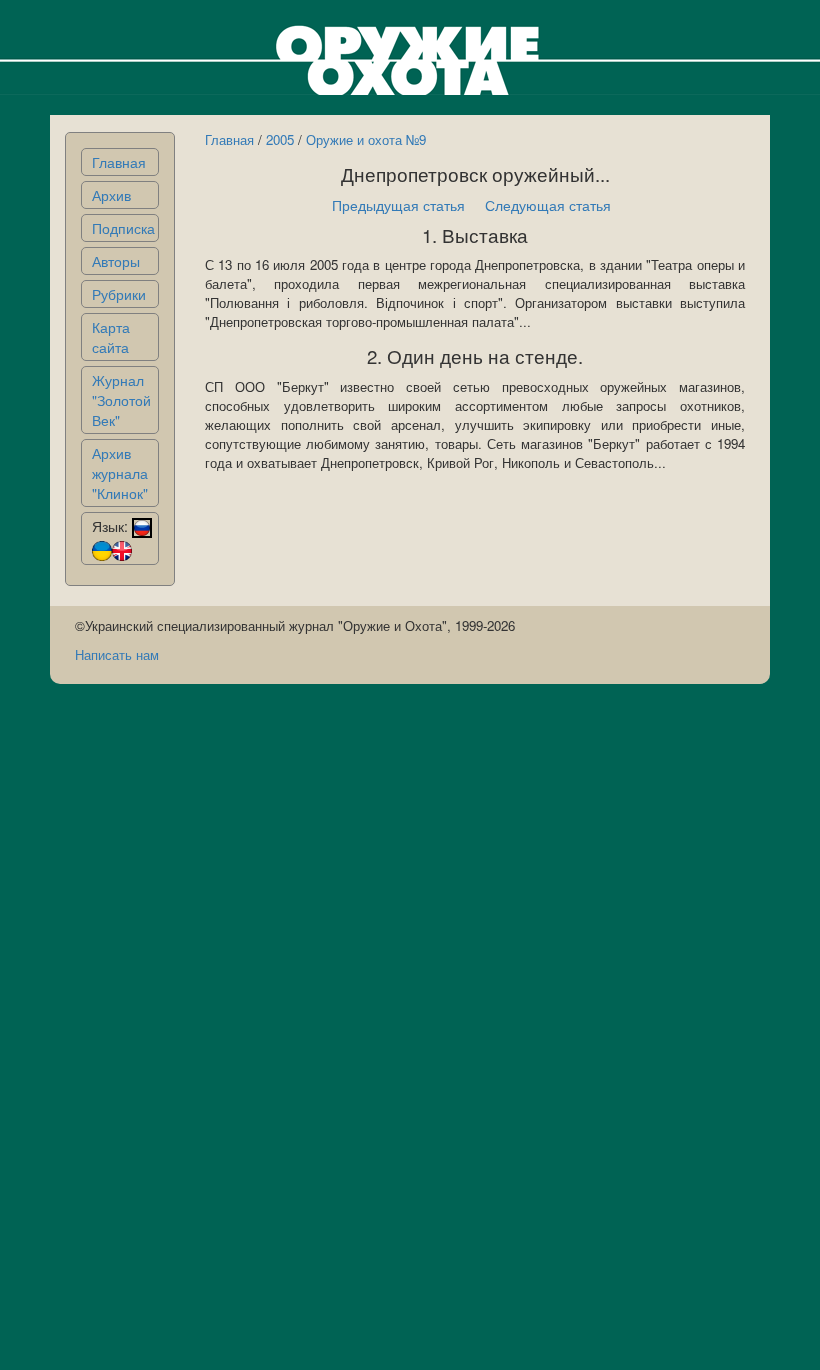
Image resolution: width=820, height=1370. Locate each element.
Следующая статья (548, 205)
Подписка (123, 228)
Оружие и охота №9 (366, 139)
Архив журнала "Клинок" (120, 473)
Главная (119, 162)
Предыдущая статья (398, 205)
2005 (280, 139)
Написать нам (117, 654)
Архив (111, 195)
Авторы (116, 261)
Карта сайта (111, 337)
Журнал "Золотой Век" (121, 400)
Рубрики (119, 294)
